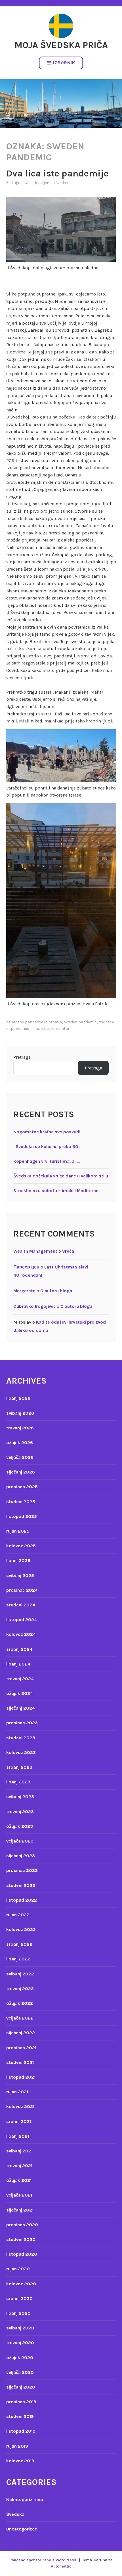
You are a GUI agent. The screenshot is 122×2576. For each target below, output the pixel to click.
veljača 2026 (20, 1457)
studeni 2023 (21, 1738)
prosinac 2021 (21, 2048)
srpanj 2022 (19, 1944)
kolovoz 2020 (21, 2284)
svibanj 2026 (20, 1413)
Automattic (61, 2566)
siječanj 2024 (21, 1708)
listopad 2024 (22, 1620)
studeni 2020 (21, 2239)
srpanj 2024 (19, 1649)
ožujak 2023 (20, 1826)
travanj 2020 (20, 2343)
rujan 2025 (18, 1531)
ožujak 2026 (20, 1443)
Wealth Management (35, 1251)
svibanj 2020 (20, 2328)
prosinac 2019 (21, 2402)
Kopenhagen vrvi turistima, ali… (47, 1161)
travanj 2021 (19, 2166)
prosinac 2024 (22, 1590)
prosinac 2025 (22, 1487)
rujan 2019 (17, 2446)
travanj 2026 (20, 1428)
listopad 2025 (22, 1516)
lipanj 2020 (18, 2313)
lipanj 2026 (18, 1398)
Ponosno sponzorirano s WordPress (43, 2560)
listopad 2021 (21, 2077)
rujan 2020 (18, 2269)
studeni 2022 (21, 1885)
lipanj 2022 (18, 1959)
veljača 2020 (20, 2372)
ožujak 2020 (20, 2358)
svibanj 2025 (20, 1575)
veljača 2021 (19, 2195)
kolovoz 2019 (20, 2461)
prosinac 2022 (22, 1870)
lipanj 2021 (18, 2136)
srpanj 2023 (19, 1767)
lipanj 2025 (18, 1560)
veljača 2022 (20, 2018)
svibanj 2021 (19, 2151)
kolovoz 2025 (21, 1546)
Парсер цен (26, 1267)
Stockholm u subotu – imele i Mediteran (56, 1191)
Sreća (68, 1251)
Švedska (63, 183)
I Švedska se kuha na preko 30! (47, 1146)
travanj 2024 (20, 1679)
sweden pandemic (80, 1022)
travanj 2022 (20, 1989)
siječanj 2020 (21, 2387)
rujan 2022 (18, 1915)
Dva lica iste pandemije (57, 173)
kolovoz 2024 (21, 1634)
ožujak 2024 (20, 1693)
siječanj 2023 (21, 1856)
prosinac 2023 (22, 1723)
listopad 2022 (22, 1900)
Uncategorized (22, 2529)
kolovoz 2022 (21, 1929)
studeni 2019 (20, 2416)
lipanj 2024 (18, 1664)
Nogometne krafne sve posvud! (47, 1132)
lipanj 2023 (18, 1782)
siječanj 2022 (21, 2033)
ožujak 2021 (19, 2180)
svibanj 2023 (20, 1797)
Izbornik (64, 63)
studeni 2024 (21, 1605)
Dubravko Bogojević (34, 1306)
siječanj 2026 (21, 1472)
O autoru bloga (56, 1291)
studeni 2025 (21, 1502)
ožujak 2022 (20, 2003)
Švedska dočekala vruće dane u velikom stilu (61, 1176)
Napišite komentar (52, 1029)
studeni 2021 (20, 2062)
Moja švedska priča (61, 45)
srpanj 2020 (19, 2298)
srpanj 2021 (19, 2121)
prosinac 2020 (22, 2225)
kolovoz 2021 (20, 2106)
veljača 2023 (20, 1841)
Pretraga (22, 1057)
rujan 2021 (17, 2092)
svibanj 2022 (20, 1974)
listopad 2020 (22, 2254)
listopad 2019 (21, 2431)
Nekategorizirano (25, 2500)
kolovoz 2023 (21, 1752)
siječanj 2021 (20, 2210)
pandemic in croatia (43, 1022)
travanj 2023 (20, 1812)
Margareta (24, 1291)
